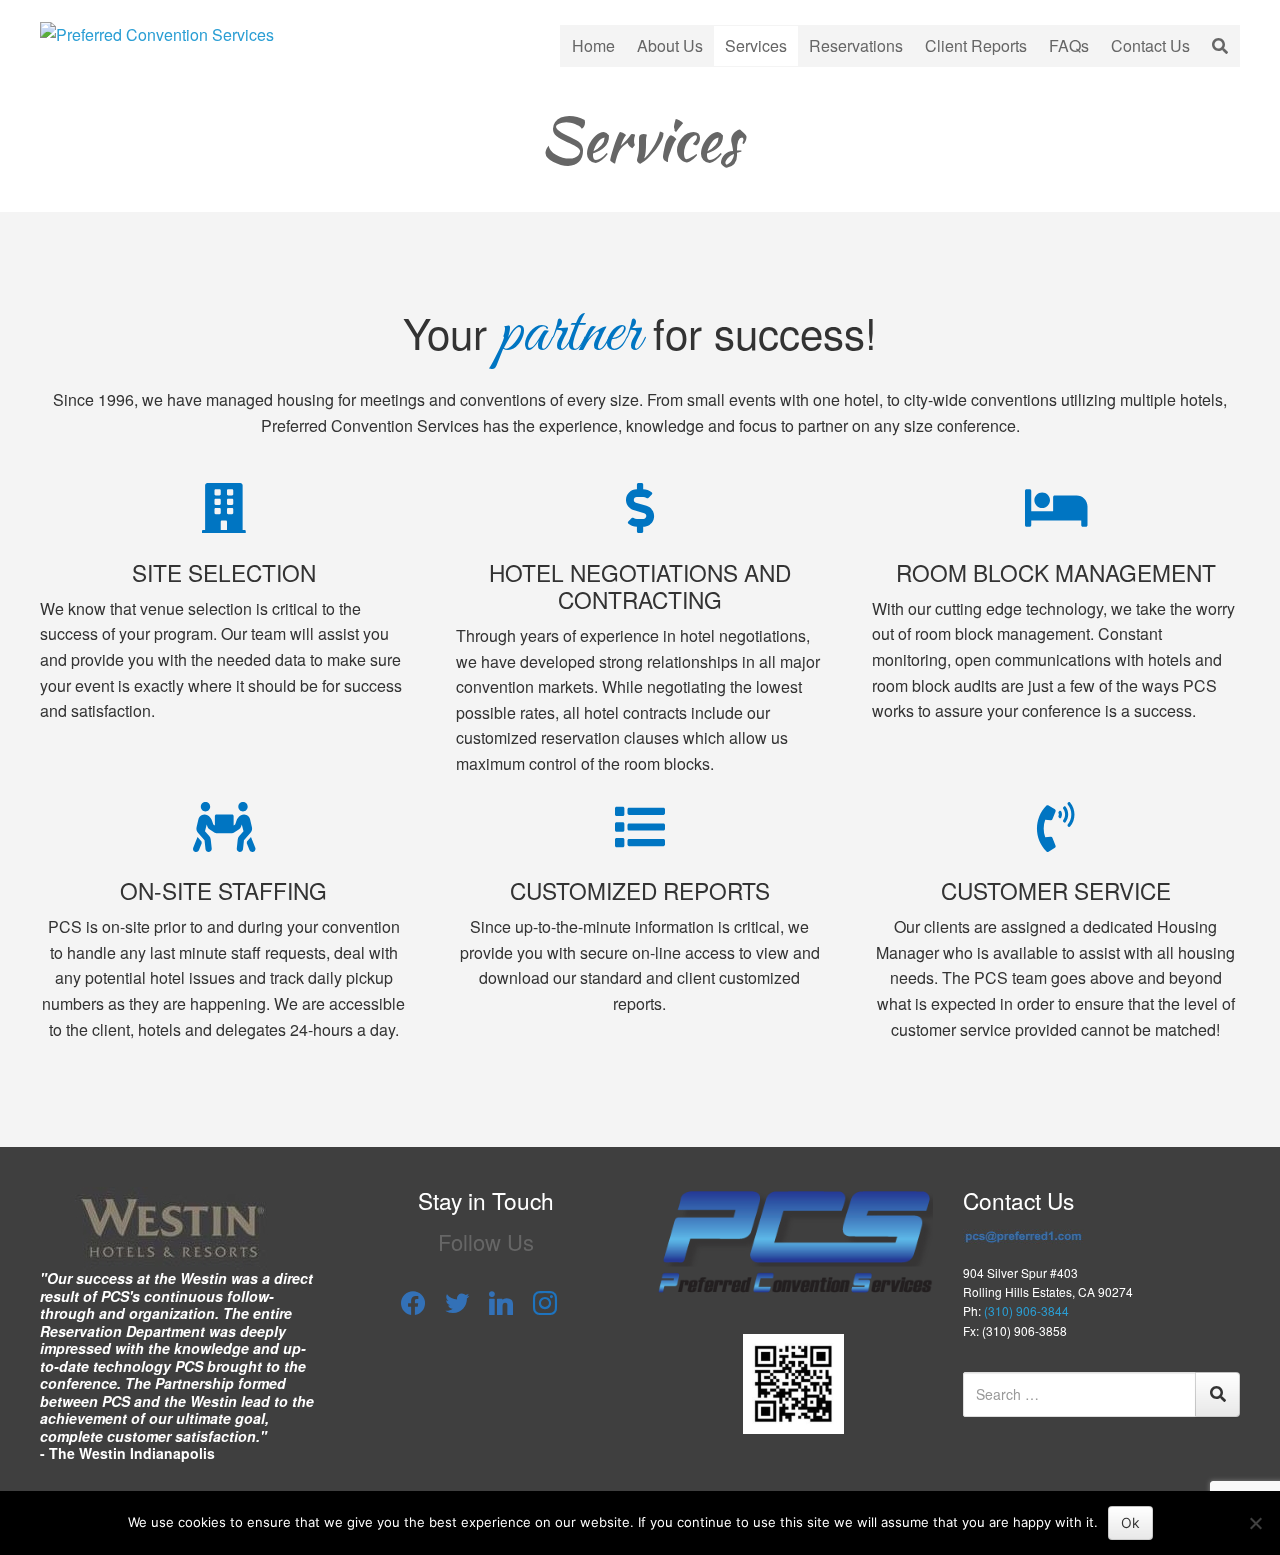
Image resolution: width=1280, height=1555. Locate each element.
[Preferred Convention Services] (157, 32)
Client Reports (976, 45)
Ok (1130, 1522)
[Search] (1217, 1394)
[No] (1255, 1523)
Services (756, 45)
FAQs (1069, 45)
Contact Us (1150, 45)
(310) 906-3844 (1026, 1310)
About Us (670, 45)
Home (593, 45)
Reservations (856, 45)
